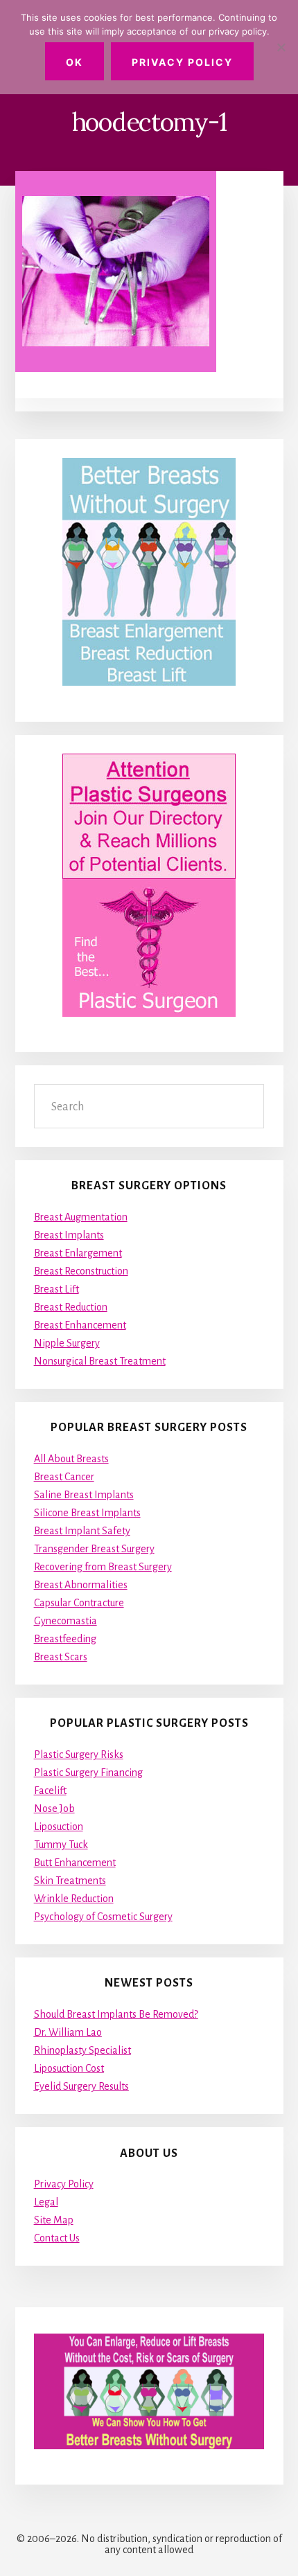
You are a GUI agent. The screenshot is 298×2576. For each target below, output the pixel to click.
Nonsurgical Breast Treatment (100, 1361)
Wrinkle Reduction (74, 1899)
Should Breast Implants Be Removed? (116, 2014)
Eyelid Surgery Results (81, 2086)
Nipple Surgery (67, 1343)
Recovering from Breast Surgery (103, 1567)
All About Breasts (71, 1459)
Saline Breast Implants (84, 1495)
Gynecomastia (65, 1621)
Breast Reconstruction (81, 1271)
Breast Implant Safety (82, 1531)
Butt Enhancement (75, 1863)
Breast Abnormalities (81, 1585)
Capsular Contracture (79, 1603)
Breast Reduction (71, 1307)
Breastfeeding (65, 1639)
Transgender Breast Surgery (94, 1549)
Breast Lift (56, 1289)
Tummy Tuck (61, 1845)
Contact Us (57, 2238)
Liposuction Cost (69, 2068)
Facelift (50, 1791)
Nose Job (54, 1809)
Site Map (54, 2220)
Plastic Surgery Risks (79, 1755)
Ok (74, 62)
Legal (46, 2202)
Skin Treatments (70, 1881)
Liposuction (59, 1827)
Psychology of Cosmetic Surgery (103, 1917)
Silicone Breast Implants (87, 1513)
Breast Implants (69, 1235)
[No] (281, 47)
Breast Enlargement (78, 1253)
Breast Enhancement (80, 1325)
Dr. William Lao (68, 2032)
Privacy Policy (64, 2184)
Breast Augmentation (81, 1217)
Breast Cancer (64, 1477)
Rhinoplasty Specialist (82, 2050)
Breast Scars (61, 1657)
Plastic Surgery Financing (88, 1773)
